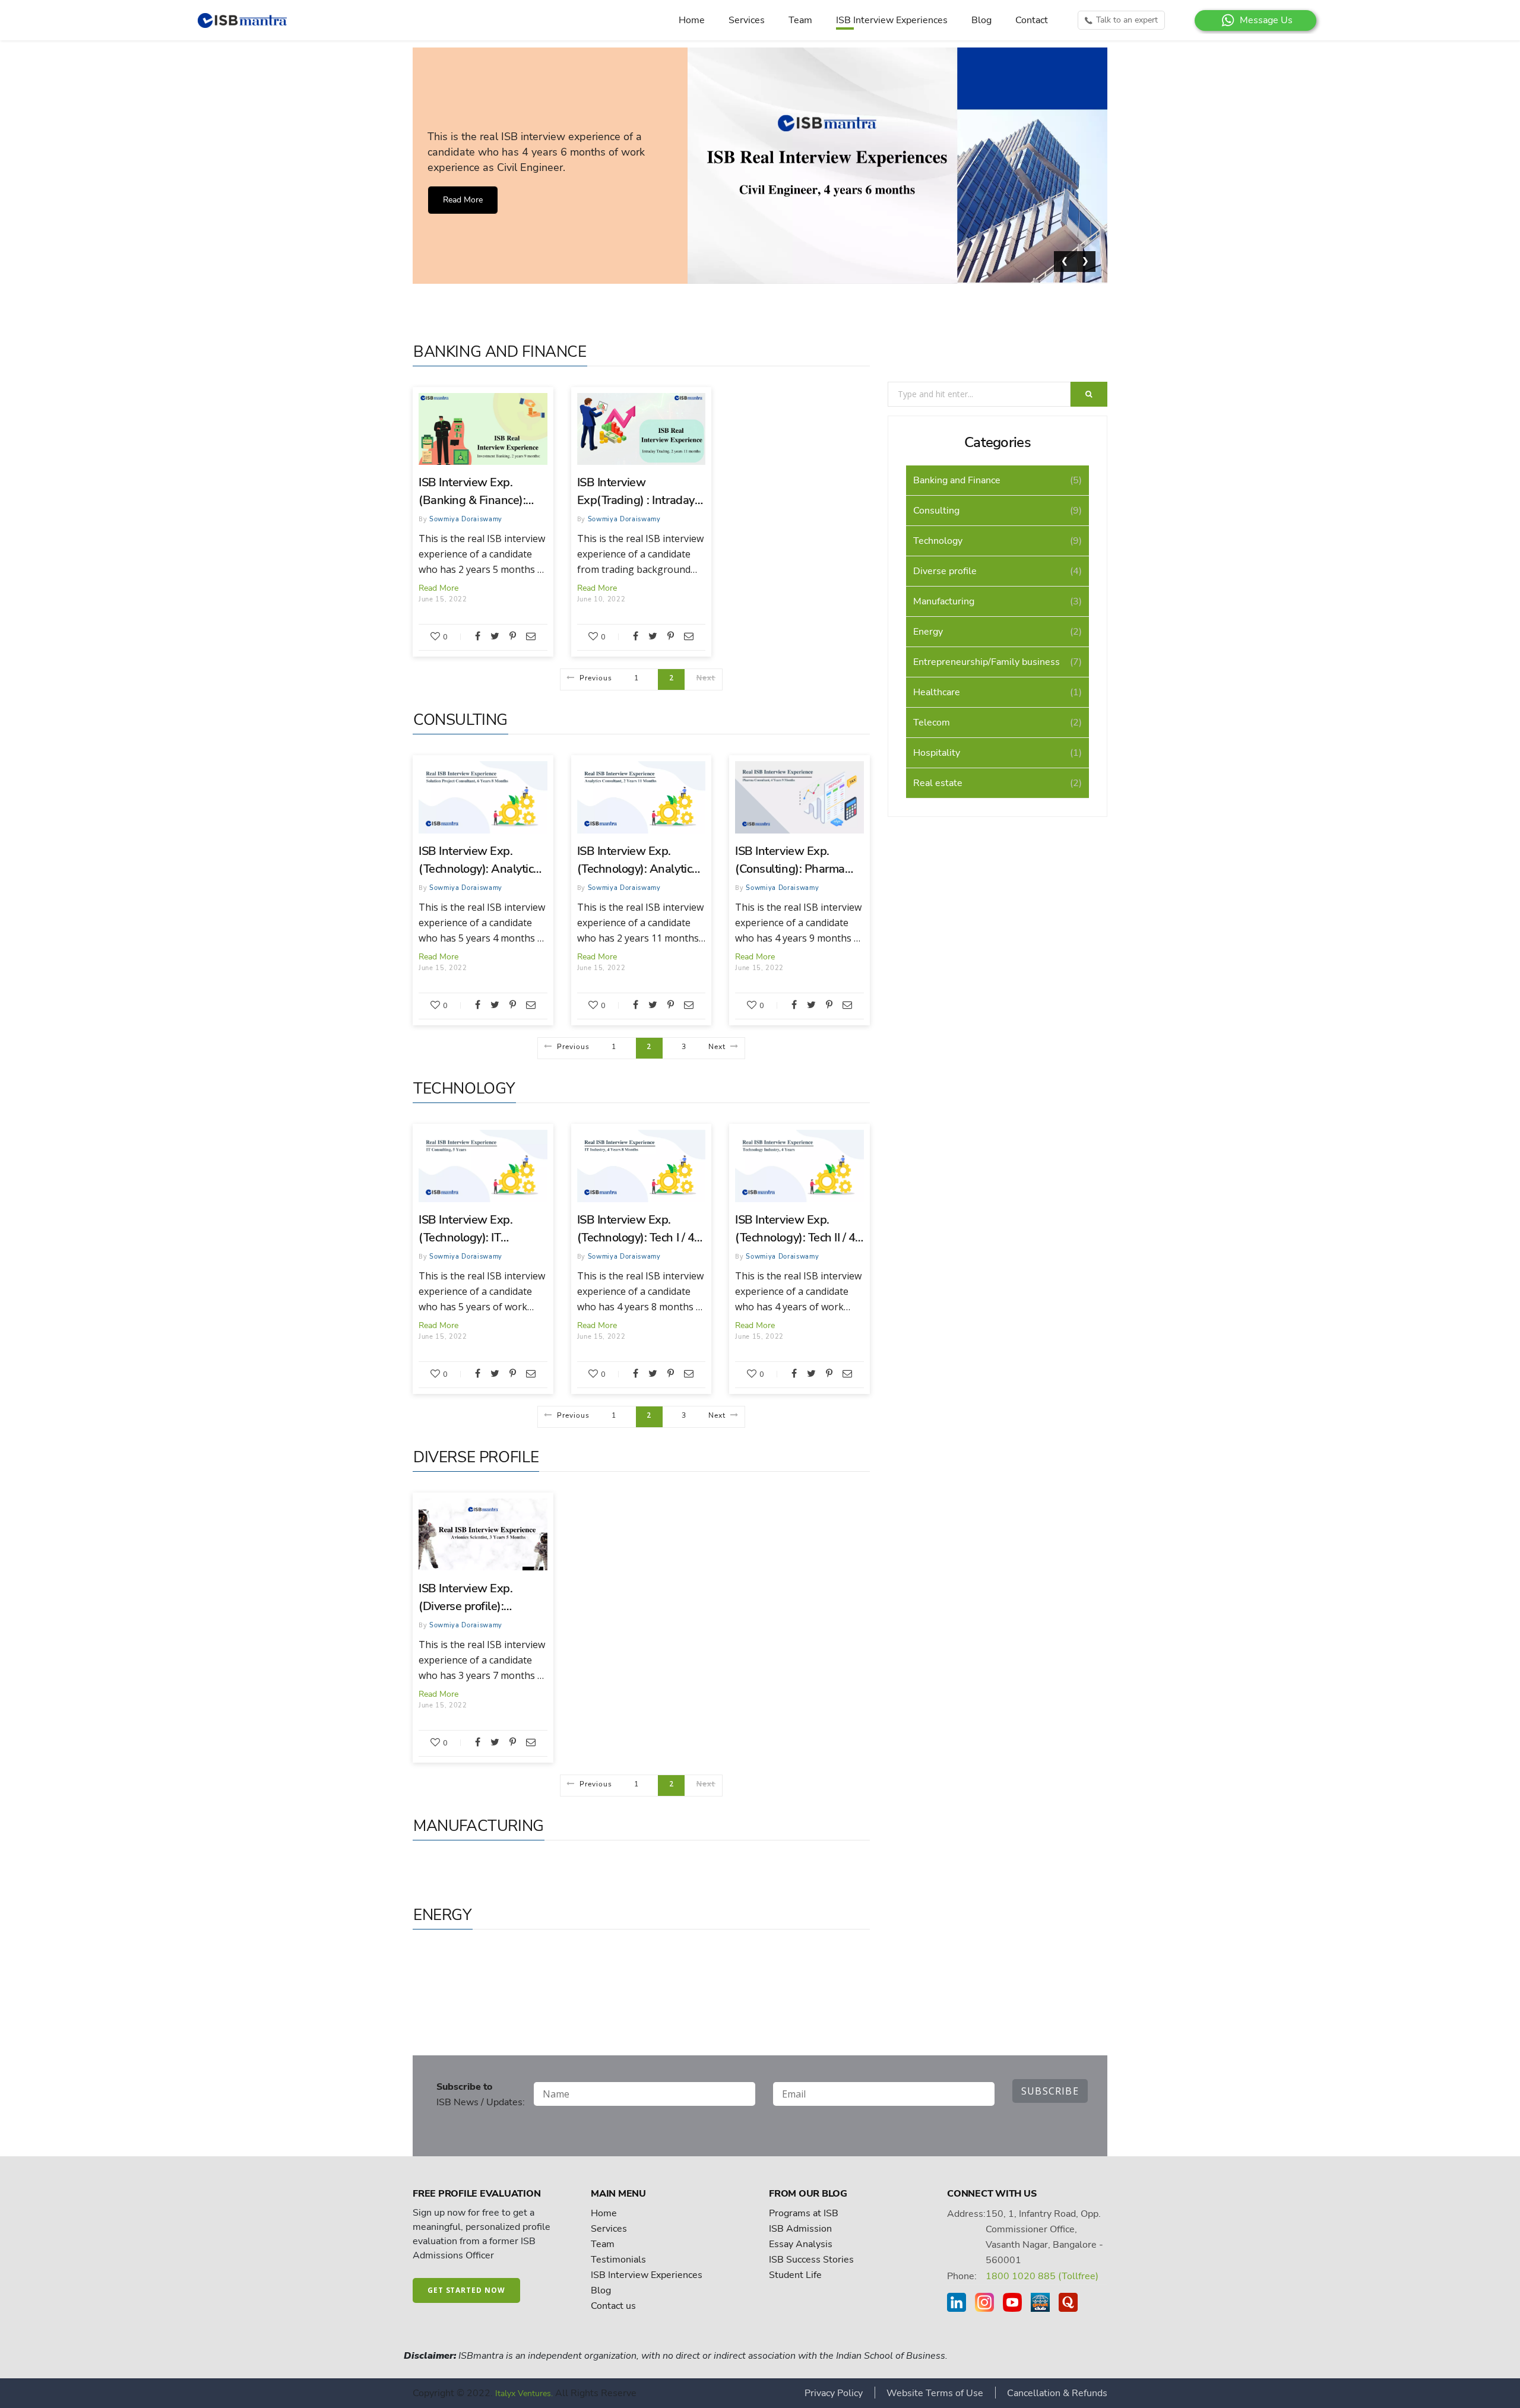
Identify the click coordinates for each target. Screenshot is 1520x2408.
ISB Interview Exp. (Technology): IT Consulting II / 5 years (474, 1229)
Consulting (460, 720)
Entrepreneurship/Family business (987, 662)
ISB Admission (800, 2229)
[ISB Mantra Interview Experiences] (245, 20)
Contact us (613, 2306)
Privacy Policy (834, 2393)
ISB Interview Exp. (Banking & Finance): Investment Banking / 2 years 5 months (478, 492)
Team (800, 20)
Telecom (932, 723)
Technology (464, 1089)
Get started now (466, 2290)
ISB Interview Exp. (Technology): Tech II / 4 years (795, 1229)
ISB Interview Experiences (892, 20)
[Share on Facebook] (478, 636)
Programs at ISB (804, 2213)
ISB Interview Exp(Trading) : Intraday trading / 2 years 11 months (636, 492)
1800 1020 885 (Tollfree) (1042, 2276)
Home (692, 20)
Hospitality (937, 753)
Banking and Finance (500, 352)
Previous (596, 678)
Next (717, 1047)
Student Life (795, 2275)
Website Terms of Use (935, 2393)
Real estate (938, 783)
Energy (443, 1915)
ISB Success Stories (811, 2260)
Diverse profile (476, 1457)
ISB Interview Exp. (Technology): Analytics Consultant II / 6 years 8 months (479, 861)
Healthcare (937, 692)
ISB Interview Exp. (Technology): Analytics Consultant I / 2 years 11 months (639, 861)
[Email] (531, 636)
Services (747, 20)
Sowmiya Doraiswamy (466, 519)
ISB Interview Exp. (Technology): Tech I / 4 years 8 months (636, 1229)
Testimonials (618, 2260)
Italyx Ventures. (524, 2393)
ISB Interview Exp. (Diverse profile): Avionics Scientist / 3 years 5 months (471, 1598)
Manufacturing (479, 1826)
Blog (981, 20)
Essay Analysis (801, 2244)
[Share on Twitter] (495, 636)
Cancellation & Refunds (1057, 2393)
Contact (1032, 20)
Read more (463, 200)
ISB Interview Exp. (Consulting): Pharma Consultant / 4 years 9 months (791, 861)
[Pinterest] (513, 636)
